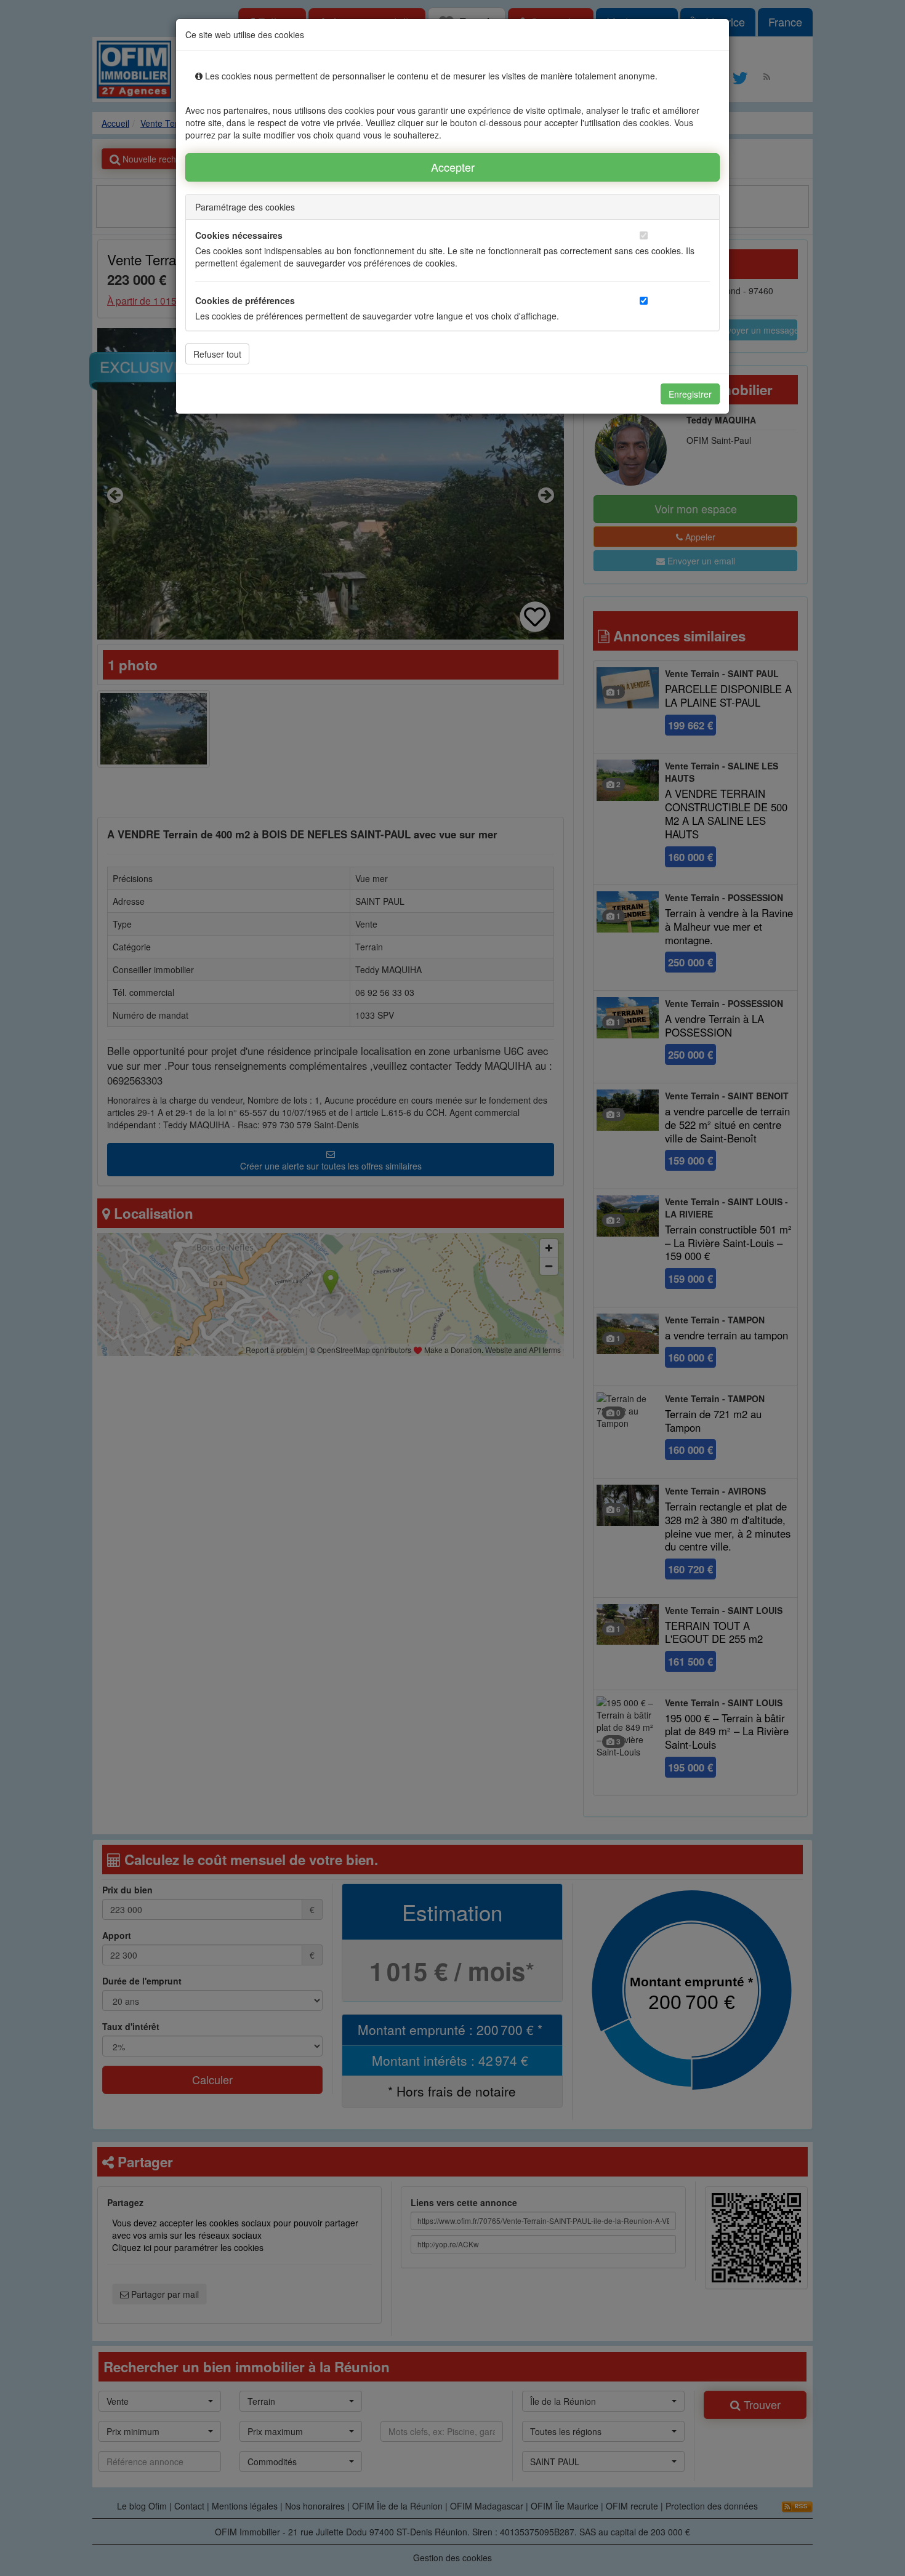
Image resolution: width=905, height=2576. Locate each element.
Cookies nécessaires (239, 235)
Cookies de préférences (245, 300)
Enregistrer (690, 394)
